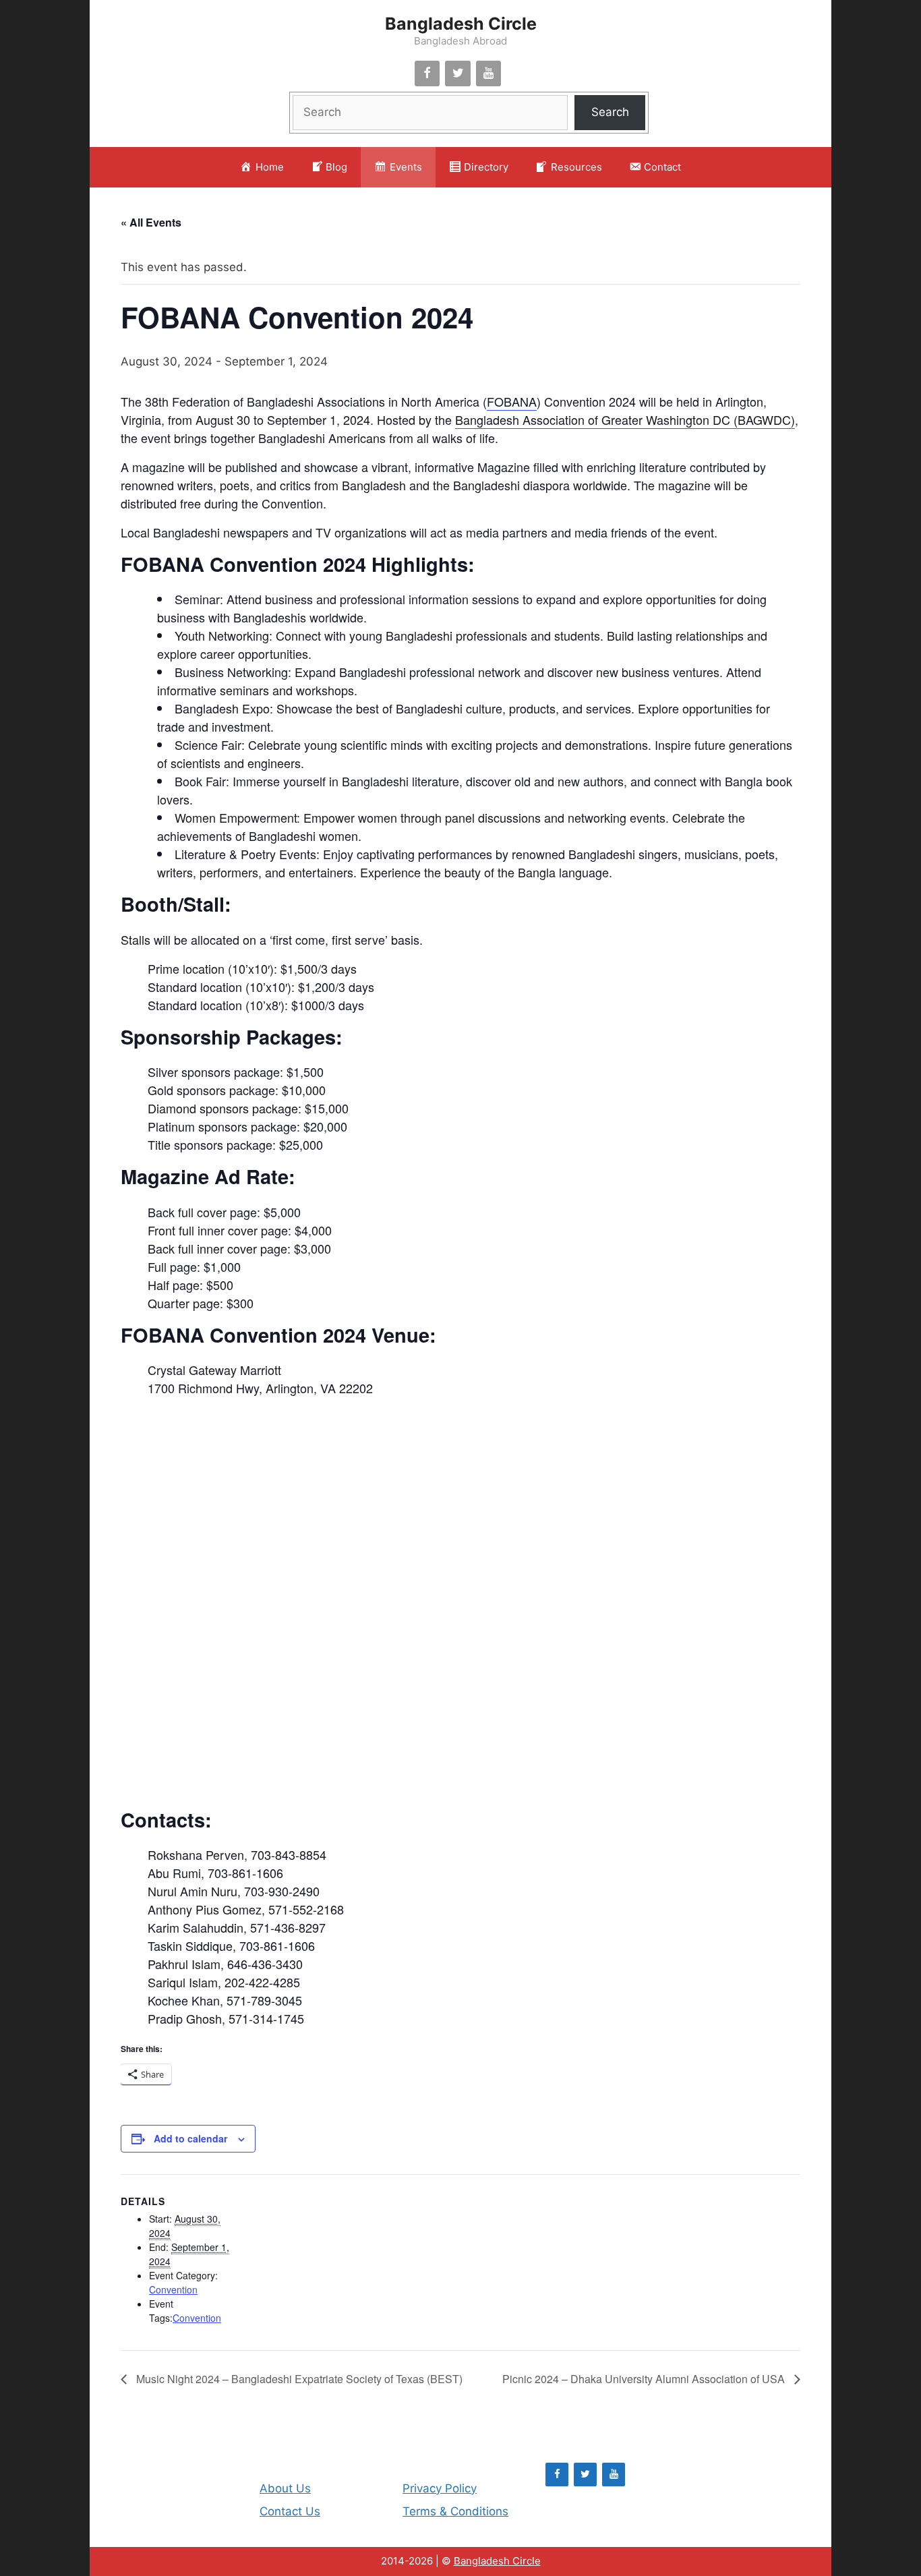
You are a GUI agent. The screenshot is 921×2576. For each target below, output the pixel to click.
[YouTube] (489, 74)
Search (610, 112)
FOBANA (512, 401)
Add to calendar (190, 2138)
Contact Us (290, 2511)
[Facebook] (427, 74)
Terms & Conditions (455, 2511)
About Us (285, 2488)
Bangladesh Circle (461, 24)
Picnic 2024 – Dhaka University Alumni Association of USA (645, 2379)
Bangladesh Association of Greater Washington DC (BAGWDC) (625, 419)
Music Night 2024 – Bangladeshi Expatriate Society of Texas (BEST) (298, 2379)
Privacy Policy (440, 2488)
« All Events (151, 222)
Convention (173, 2289)
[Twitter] (458, 74)
